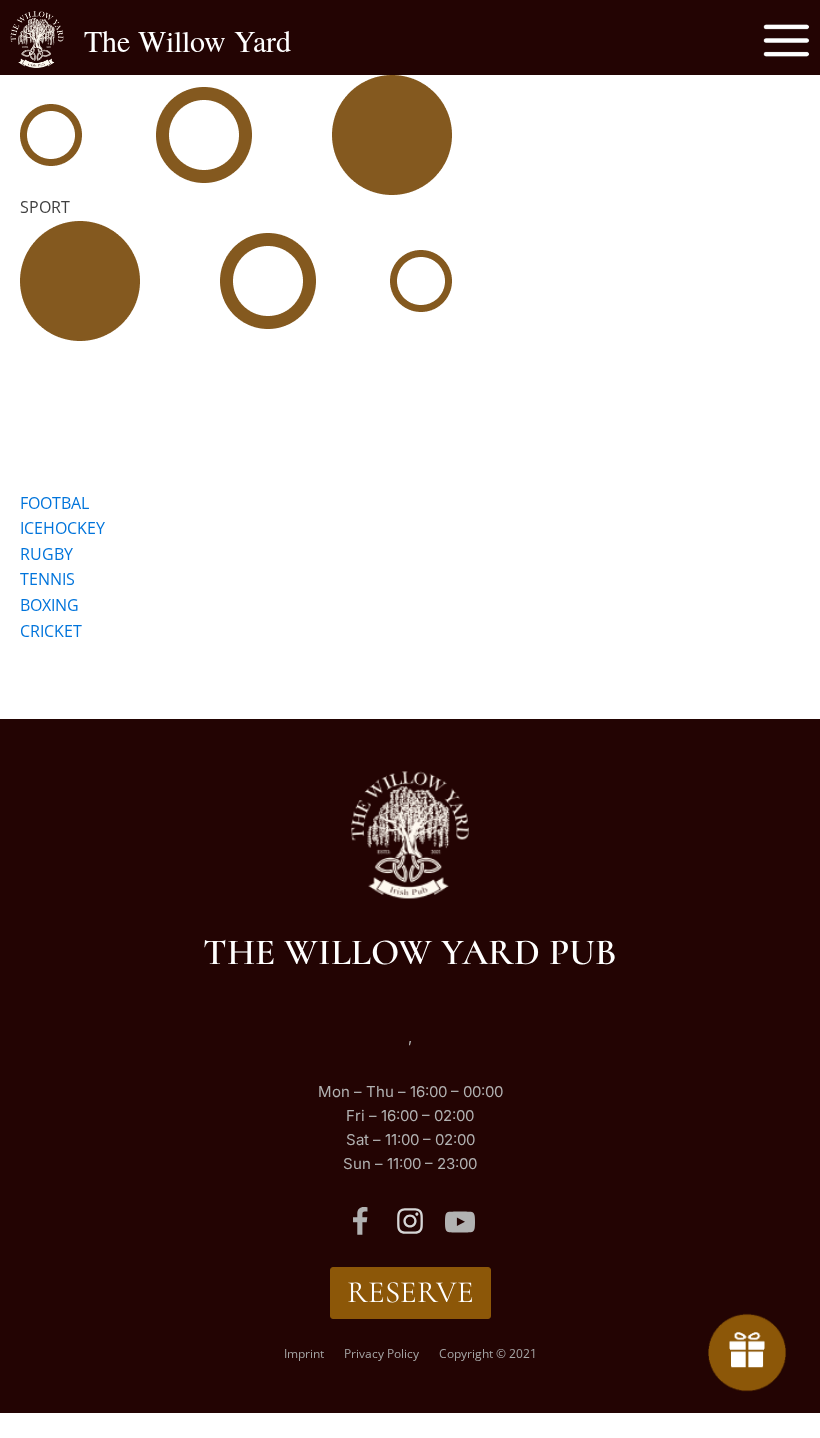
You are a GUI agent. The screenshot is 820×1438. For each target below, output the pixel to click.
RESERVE (410, 1292)
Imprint (304, 1353)
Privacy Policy (381, 1353)
